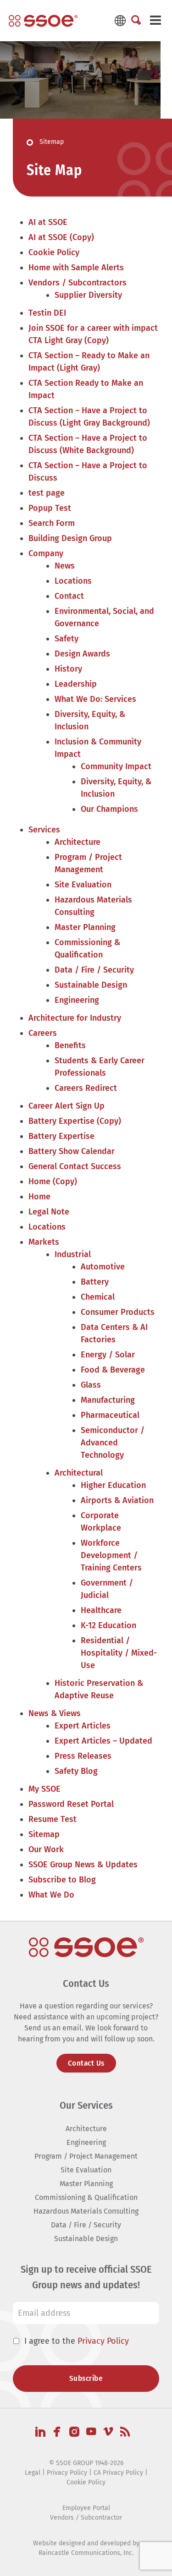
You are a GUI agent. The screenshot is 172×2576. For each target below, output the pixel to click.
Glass (91, 1385)
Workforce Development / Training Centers (111, 1555)
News (65, 566)
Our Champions (109, 809)
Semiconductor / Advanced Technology (113, 1443)
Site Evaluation (83, 885)
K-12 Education (108, 1625)
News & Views (55, 1713)
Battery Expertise (61, 1136)
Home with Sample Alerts (76, 268)
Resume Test (53, 1819)
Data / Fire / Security (94, 970)
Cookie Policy (54, 252)
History (68, 669)
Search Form (52, 523)
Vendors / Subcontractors (78, 283)
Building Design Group (70, 538)
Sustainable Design (91, 985)
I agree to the (77, 2341)
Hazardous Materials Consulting (86, 2211)
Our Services (86, 2105)
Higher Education (113, 1485)
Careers (43, 1033)
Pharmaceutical (110, 1415)
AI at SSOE (48, 222)
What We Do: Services (95, 699)
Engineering (77, 1000)
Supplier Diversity (88, 295)
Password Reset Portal (71, 1804)
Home (39, 1197)
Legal (33, 2473)
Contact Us (86, 2063)
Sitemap (44, 1834)
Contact (69, 596)
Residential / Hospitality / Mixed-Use (119, 1653)
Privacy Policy (103, 2341)
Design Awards (82, 654)
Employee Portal (86, 2508)
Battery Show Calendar (72, 1151)
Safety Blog (76, 1771)
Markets (44, 1242)
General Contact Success (75, 1166)
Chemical (98, 1297)
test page (47, 493)
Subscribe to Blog (62, 1880)
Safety (67, 639)
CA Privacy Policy (118, 2473)
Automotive (103, 1267)
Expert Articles (83, 1726)
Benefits (70, 1045)
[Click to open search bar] (136, 21)
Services (44, 830)
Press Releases (83, 1756)
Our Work (46, 1849)
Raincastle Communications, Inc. (86, 2553)
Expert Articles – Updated (103, 1741)
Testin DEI (47, 313)
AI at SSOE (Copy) (61, 237)
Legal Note (49, 1212)
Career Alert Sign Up (67, 1106)
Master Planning (85, 927)
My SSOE (44, 1789)
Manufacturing (108, 1400)
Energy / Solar (108, 1355)
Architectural (79, 1473)
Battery (95, 1282)
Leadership (76, 684)
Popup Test (50, 508)
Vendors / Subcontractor (86, 2518)
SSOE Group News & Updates (83, 1865)
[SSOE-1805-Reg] (43, 21)
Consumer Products (118, 1312)
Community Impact (116, 766)
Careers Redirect (86, 1088)
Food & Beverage (113, 1370)
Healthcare (101, 1610)
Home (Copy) (53, 1181)
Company (46, 553)
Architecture (78, 842)
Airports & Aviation (117, 1500)
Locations (73, 581)
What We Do (51, 1895)
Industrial (73, 1254)
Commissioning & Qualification (86, 2197)
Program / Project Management (86, 2156)
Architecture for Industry (75, 1018)
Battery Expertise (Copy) (75, 1121)
